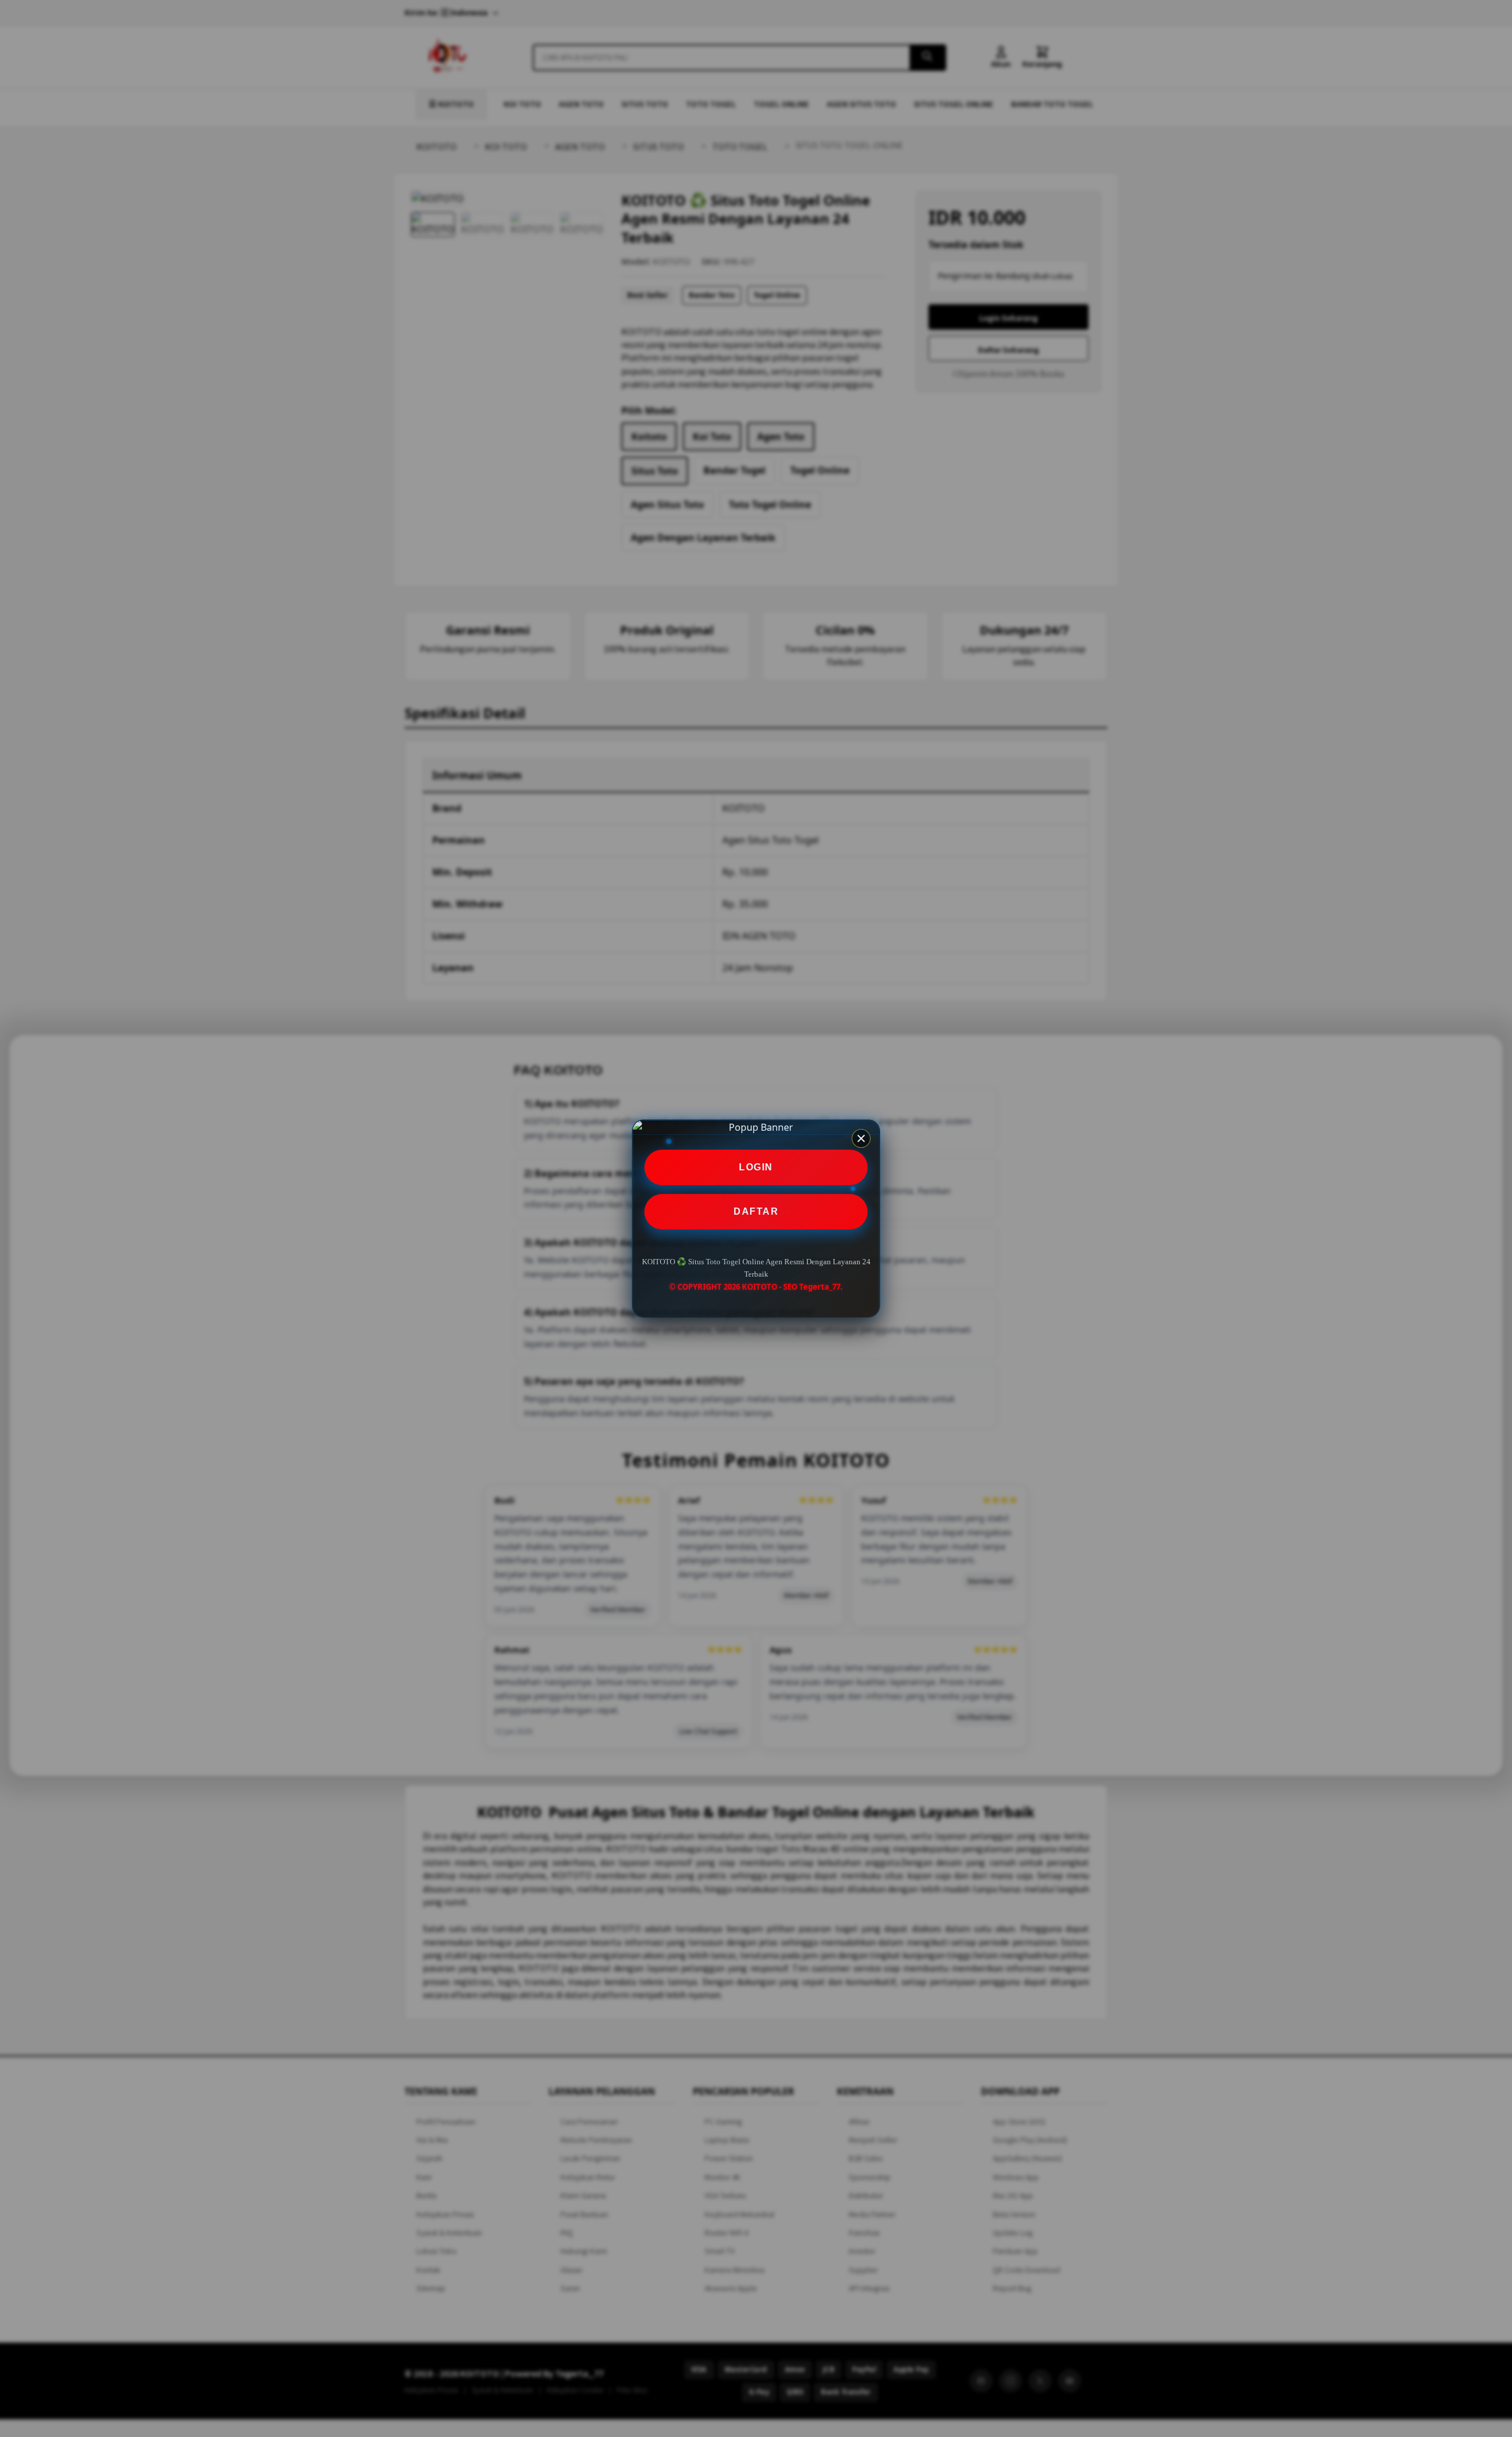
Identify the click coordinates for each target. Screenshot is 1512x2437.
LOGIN (756, 1167)
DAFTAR (756, 1211)
